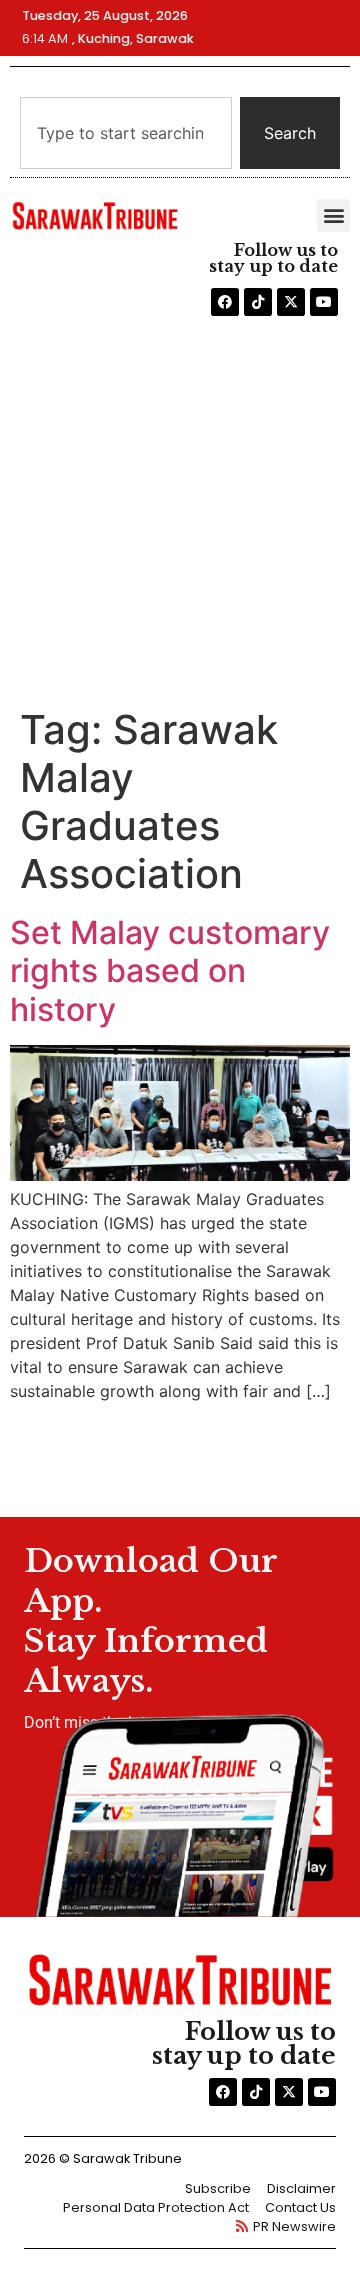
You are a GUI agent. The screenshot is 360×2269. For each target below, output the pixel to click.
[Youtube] (324, 302)
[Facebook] (225, 302)
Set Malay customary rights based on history (170, 971)
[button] (333, 215)
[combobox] (126, 133)
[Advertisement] (180, 516)
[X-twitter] (291, 302)
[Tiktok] (258, 302)
